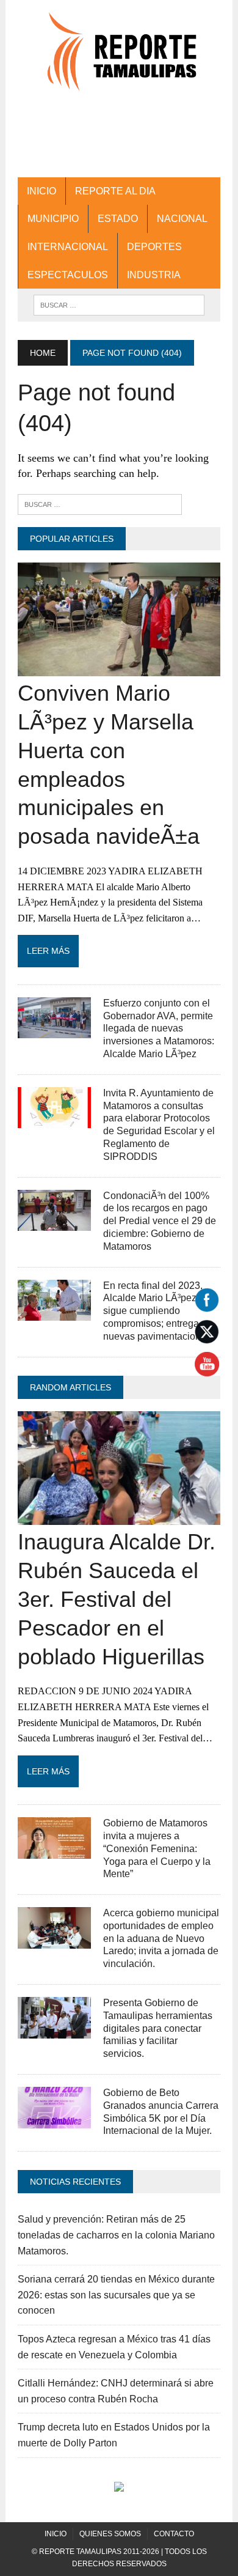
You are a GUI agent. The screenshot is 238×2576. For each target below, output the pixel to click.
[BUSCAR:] (119, 304)
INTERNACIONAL (68, 247)
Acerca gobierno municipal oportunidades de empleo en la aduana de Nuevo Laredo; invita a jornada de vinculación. (161, 1938)
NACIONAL (182, 219)
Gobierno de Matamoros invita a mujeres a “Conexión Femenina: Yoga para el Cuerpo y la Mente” (157, 1848)
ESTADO (118, 219)
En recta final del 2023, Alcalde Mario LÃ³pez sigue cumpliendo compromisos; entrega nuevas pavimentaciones (157, 1311)
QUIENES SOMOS (110, 2534)
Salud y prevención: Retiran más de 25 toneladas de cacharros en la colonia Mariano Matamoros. (116, 2235)
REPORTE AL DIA (115, 191)
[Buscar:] (100, 504)
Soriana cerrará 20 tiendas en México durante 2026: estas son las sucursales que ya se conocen (116, 2295)
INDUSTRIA (154, 275)
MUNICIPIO (53, 219)
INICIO (41, 191)
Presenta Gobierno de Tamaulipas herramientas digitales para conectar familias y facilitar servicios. (158, 2028)
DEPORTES (154, 247)
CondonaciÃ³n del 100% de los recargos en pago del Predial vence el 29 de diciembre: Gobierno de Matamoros (160, 1221)
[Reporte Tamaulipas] (119, 58)
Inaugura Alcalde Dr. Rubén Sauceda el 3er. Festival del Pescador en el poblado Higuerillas (117, 1599)
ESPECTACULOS (68, 275)
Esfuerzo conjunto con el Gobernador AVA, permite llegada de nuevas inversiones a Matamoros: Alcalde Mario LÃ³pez (159, 1028)
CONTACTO (174, 2534)
